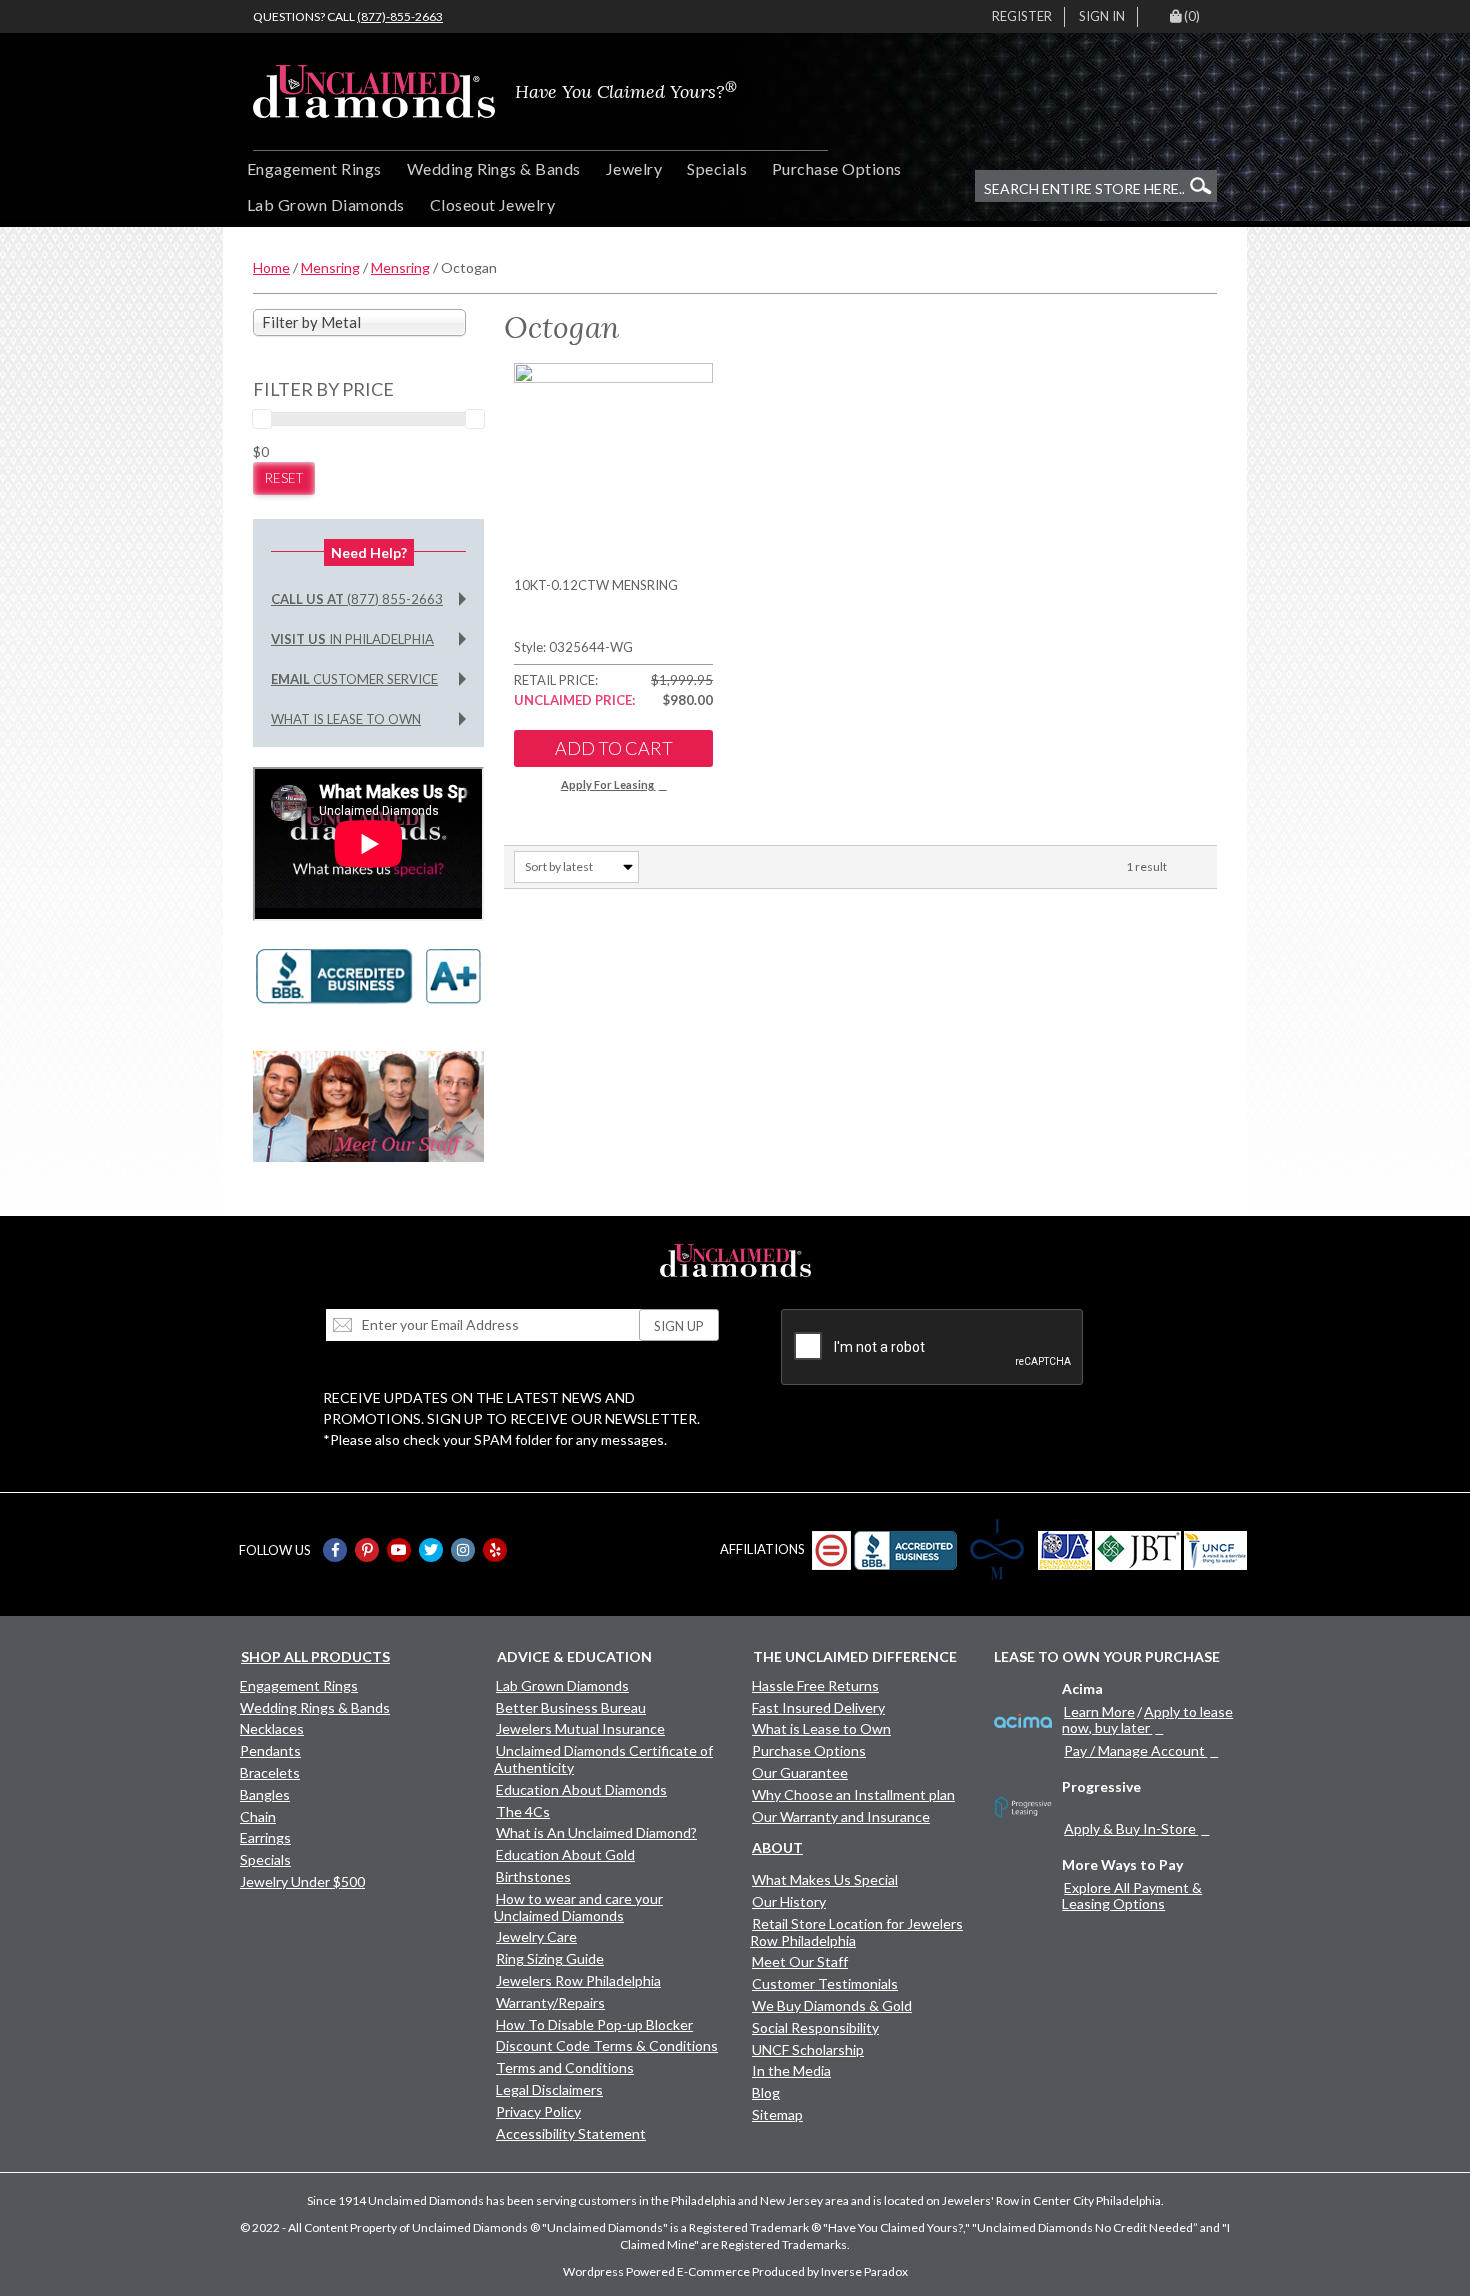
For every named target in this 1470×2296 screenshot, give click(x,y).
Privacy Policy (538, 2111)
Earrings (265, 1837)
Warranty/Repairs (550, 2002)
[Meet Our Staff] (368, 1104)
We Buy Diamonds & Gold (832, 2005)
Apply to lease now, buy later (1147, 1719)
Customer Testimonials (825, 1983)
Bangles (265, 1794)
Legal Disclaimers (549, 2089)
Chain (258, 1816)
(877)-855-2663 (400, 16)
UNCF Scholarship (808, 2049)
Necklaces (272, 1728)
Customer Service (354, 679)
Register (1022, 16)
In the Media (791, 2070)
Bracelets (270, 1772)
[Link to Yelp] (495, 1550)
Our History (789, 1901)
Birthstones (533, 1876)
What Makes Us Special (825, 1879)
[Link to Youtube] (399, 1550)
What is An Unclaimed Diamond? (596, 1832)
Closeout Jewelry (493, 204)
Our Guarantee (800, 1772)
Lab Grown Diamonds (326, 204)
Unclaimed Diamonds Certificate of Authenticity (603, 1759)
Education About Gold (565, 1854)
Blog (766, 2092)
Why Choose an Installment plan (853, 1794)
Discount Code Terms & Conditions (607, 2045)
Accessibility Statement (571, 2133)
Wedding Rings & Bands (494, 168)
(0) (1192, 16)
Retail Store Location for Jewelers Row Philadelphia (856, 1932)
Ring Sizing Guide (550, 1958)
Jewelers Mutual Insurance (580, 1728)
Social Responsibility (815, 2027)
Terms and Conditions (565, 2067)
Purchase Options (837, 168)
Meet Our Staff (800, 1961)
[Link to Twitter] (431, 1550)
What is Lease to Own (346, 719)
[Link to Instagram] (463, 1550)
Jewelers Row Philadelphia (578, 1980)
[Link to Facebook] (335, 1550)
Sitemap (777, 2114)
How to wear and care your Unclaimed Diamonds (578, 1907)
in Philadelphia (352, 639)
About (777, 1847)
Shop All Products (315, 1656)
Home (271, 267)
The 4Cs (523, 1811)
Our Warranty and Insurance (841, 1816)
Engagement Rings (314, 168)
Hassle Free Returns (815, 1685)
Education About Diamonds (581, 1789)
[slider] (262, 419)
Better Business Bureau (571, 1707)
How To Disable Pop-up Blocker (594, 2024)
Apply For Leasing (607, 784)
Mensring (330, 267)
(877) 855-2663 (357, 599)
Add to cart (614, 748)
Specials (717, 168)
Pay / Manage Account (1134, 1750)
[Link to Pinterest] (367, 1550)
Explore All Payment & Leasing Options (1132, 1895)
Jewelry (634, 168)
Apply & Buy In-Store (1130, 1828)
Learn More (1099, 1711)
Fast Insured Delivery (818, 1707)
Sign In (1102, 16)
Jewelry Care (536, 1936)
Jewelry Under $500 (302, 1881)
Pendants (270, 1750)
